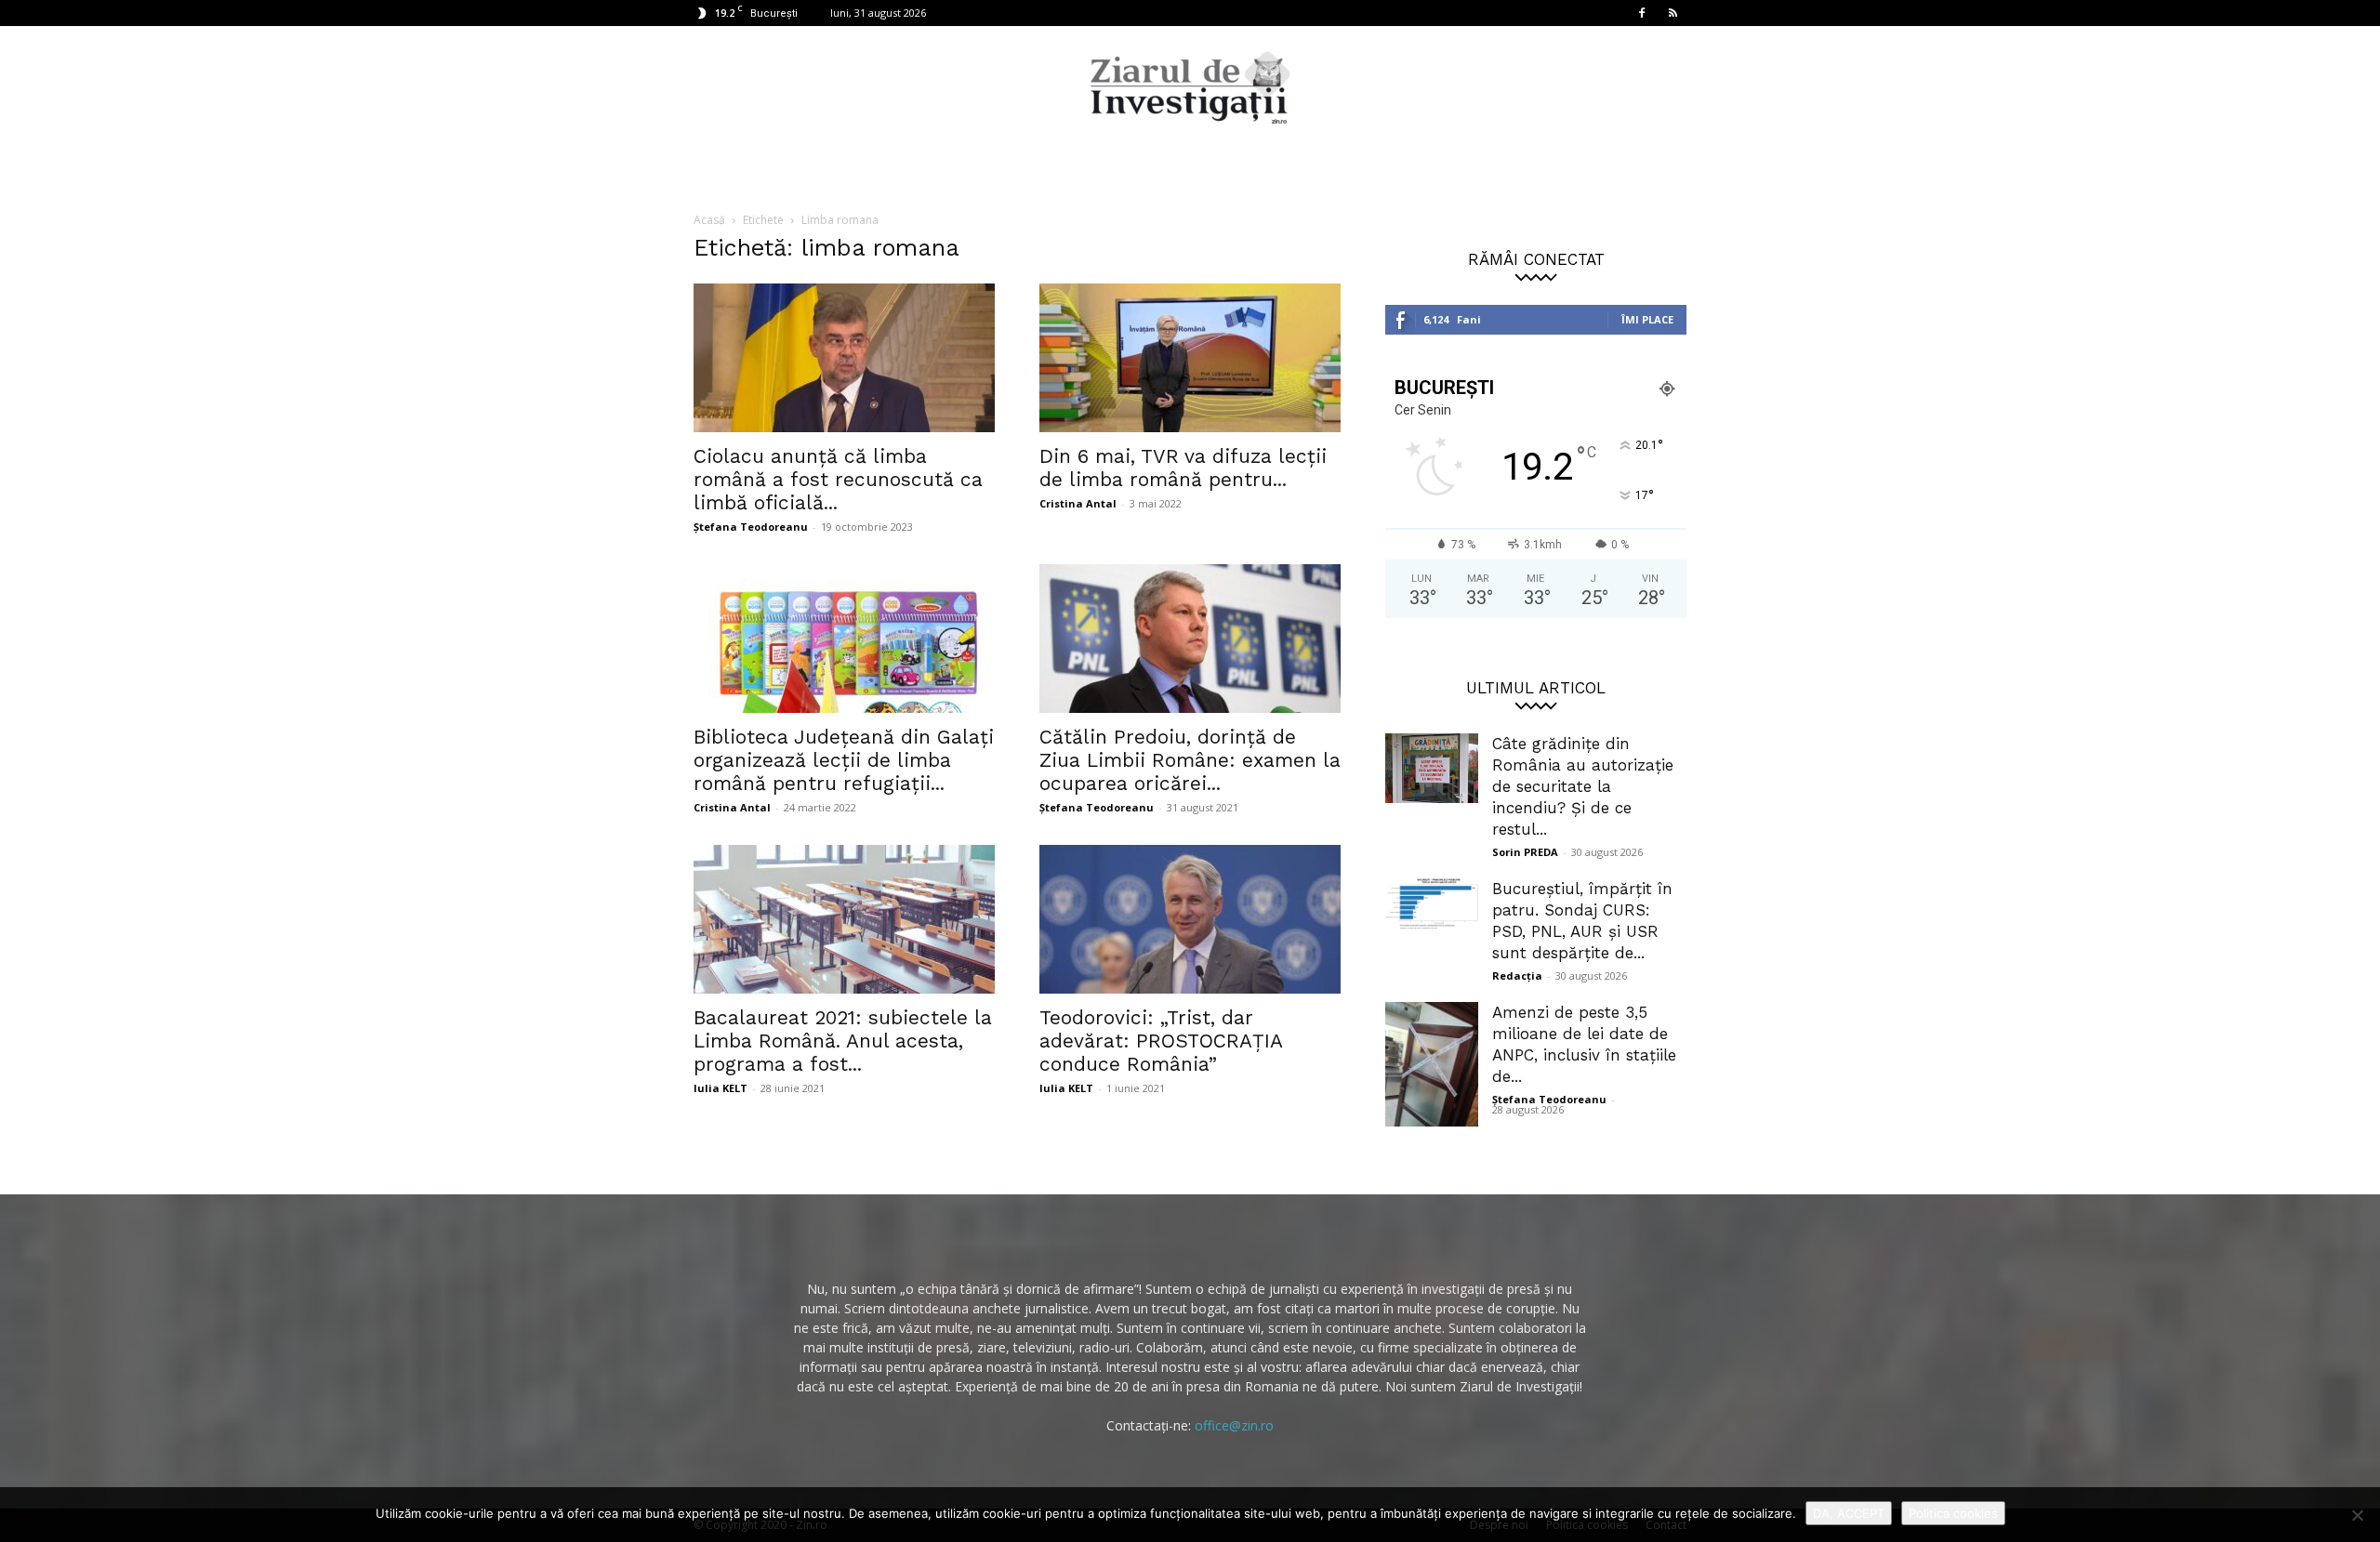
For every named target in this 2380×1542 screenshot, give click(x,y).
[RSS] (1673, 13)
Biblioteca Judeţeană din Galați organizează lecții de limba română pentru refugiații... (844, 760)
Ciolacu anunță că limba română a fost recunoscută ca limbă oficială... (838, 479)
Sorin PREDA (1525, 852)
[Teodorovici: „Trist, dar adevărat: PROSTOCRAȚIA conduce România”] (1190, 919)
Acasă (709, 220)
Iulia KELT (721, 1088)
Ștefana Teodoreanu (751, 527)
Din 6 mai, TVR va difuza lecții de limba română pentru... (1183, 468)
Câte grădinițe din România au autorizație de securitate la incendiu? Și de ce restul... (1583, 786)
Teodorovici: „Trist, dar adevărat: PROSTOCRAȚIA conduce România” (1161, 1041)
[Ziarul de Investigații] (1190, 87)
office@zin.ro (1234, 1425)
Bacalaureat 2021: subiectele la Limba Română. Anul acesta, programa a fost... (843, 1041)
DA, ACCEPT (1849, 1513)
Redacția (1517, 975)
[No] (2357, 1515)
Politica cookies (1953, 1513)
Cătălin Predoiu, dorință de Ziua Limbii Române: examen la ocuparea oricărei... (1190, 760)
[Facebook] (1642, 13)
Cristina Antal (1078, 503)
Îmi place (1647, 319)
